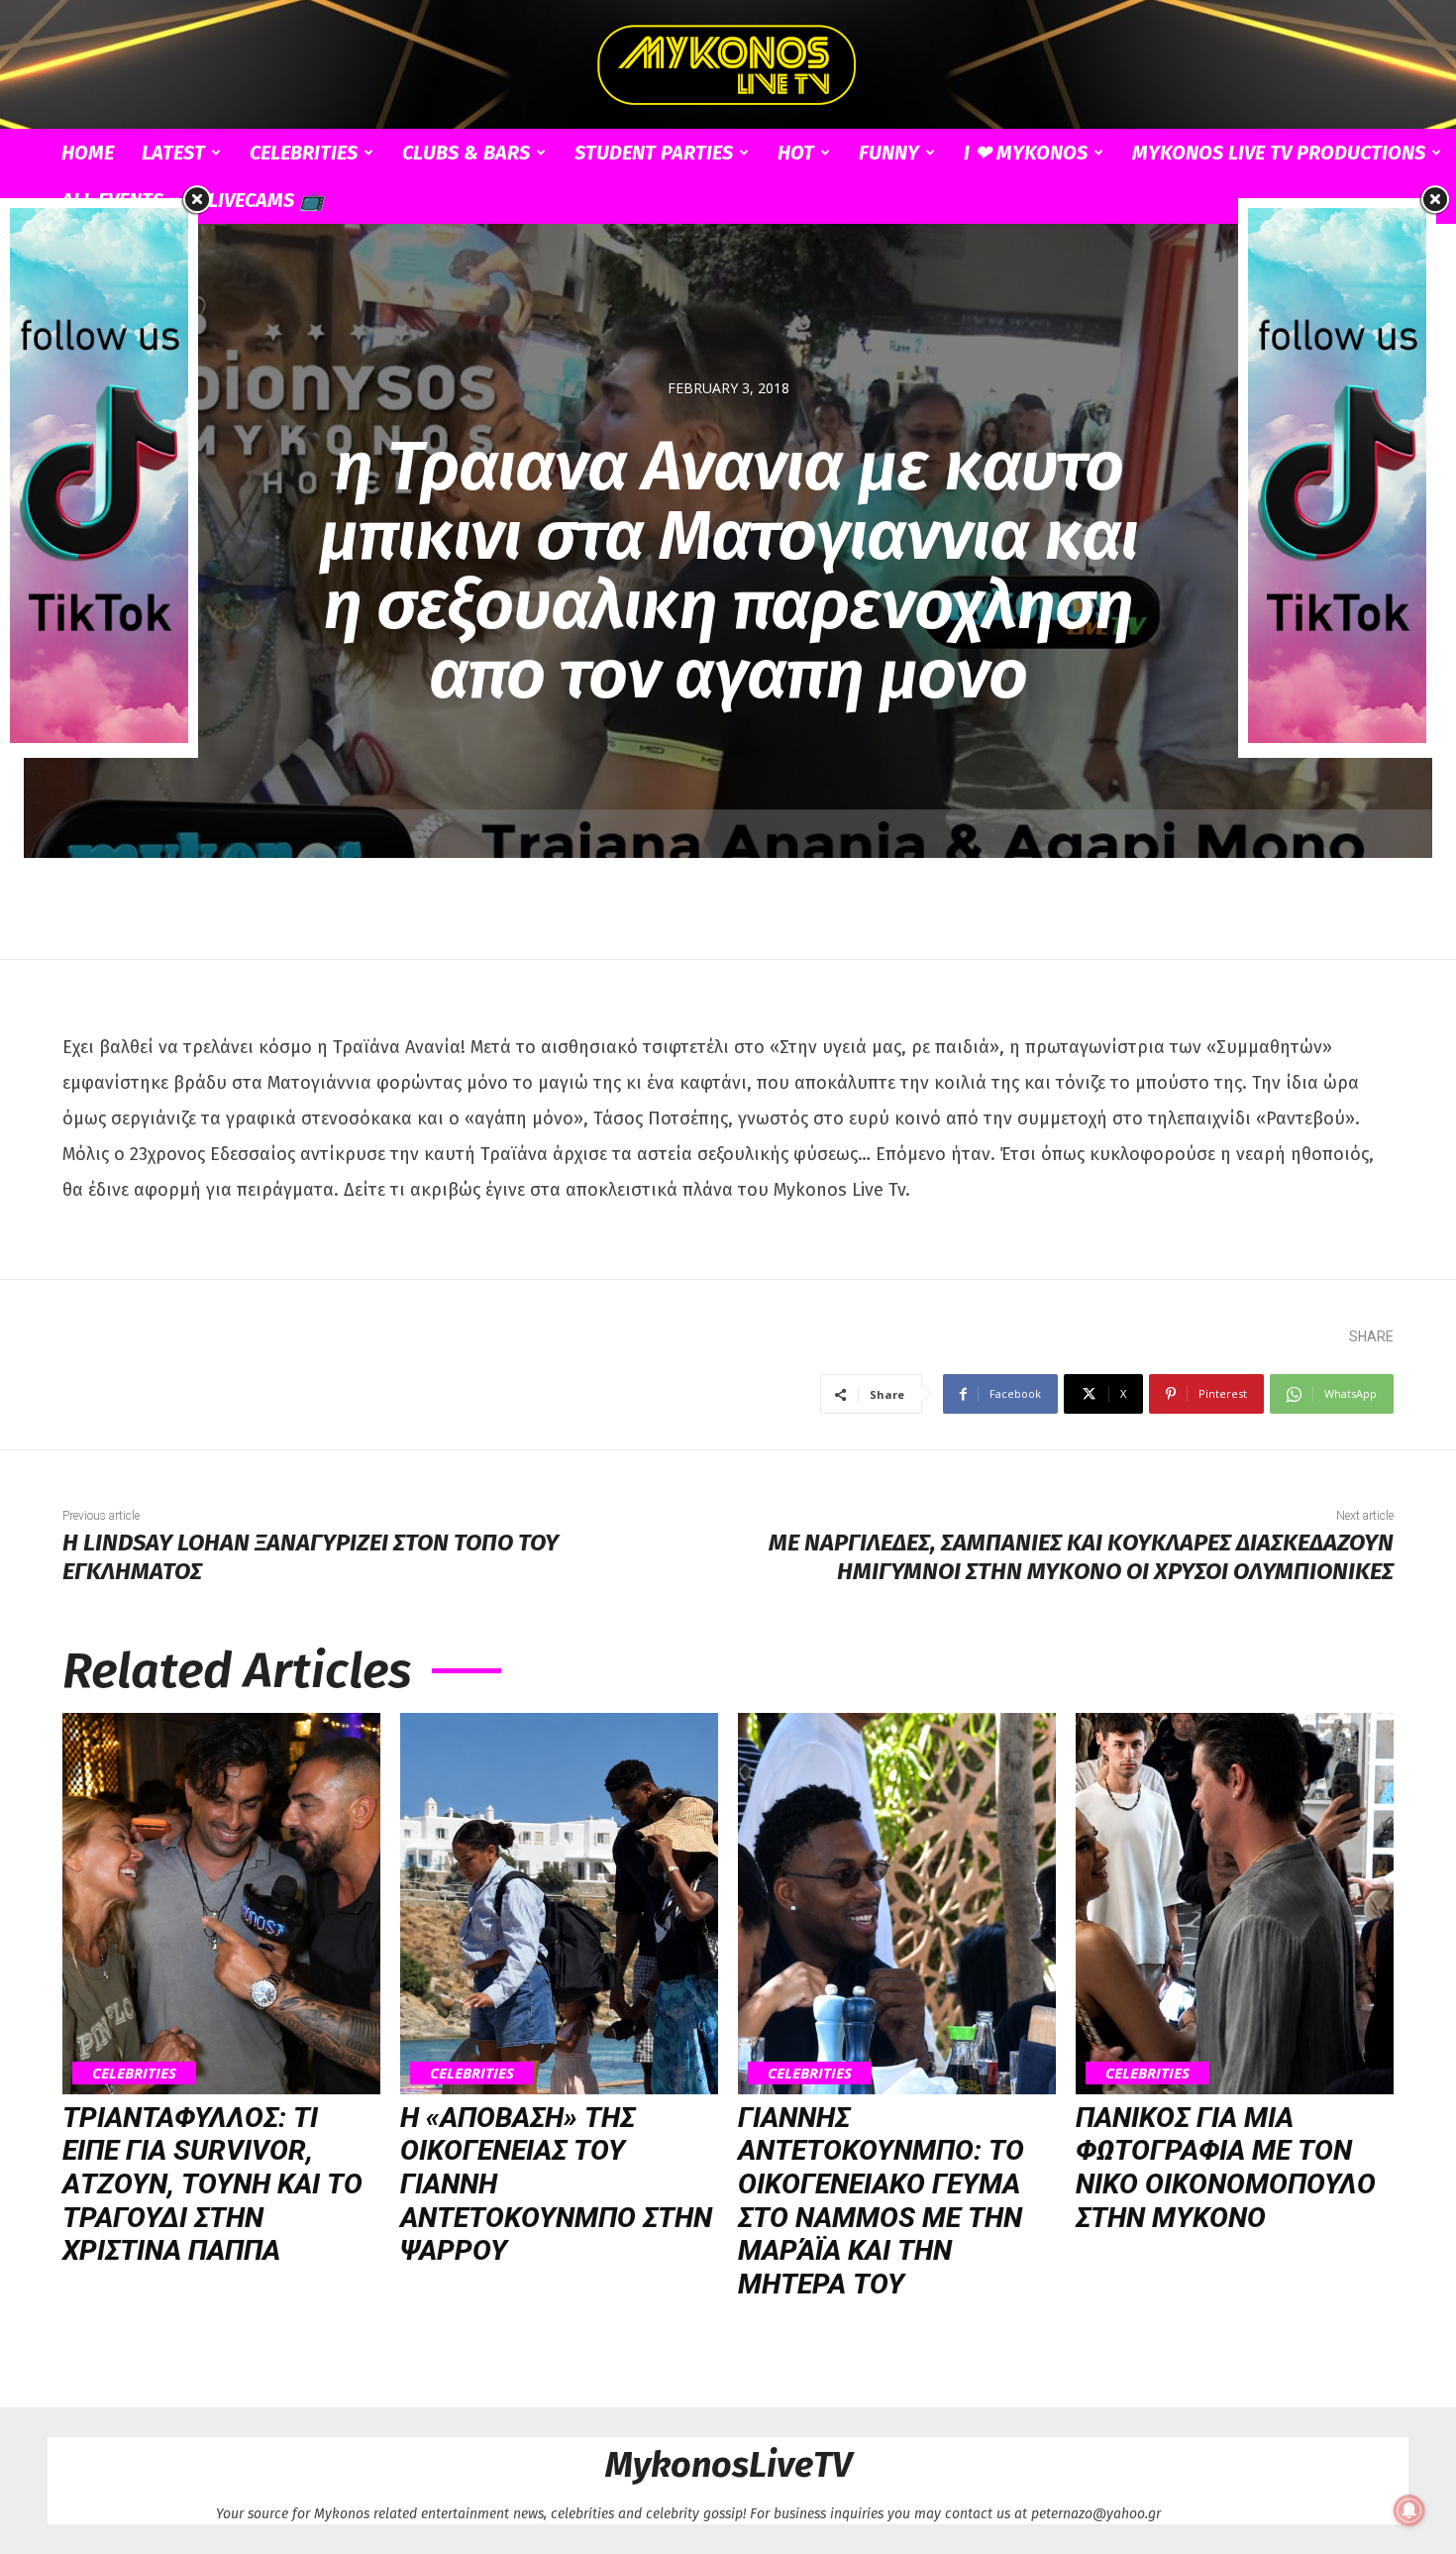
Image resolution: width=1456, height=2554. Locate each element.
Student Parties (654, 153)
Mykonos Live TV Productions (1279, 153)
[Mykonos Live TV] (728, 65)
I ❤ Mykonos (1026, 153)
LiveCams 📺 (266, 200)
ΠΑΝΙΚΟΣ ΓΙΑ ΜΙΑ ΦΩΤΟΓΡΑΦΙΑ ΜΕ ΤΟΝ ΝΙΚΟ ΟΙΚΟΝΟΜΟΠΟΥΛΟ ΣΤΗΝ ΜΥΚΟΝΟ (1226, 2168)
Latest (173, 153)
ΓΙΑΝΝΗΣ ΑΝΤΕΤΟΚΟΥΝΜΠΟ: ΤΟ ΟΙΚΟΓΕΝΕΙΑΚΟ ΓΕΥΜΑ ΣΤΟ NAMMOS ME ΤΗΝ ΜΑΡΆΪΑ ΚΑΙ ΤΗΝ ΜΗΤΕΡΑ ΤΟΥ (881, 2201)
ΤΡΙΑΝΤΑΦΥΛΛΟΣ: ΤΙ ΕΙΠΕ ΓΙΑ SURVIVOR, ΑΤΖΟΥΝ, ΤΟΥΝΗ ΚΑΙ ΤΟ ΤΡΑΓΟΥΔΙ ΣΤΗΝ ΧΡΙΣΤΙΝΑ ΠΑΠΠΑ (212, 2184)
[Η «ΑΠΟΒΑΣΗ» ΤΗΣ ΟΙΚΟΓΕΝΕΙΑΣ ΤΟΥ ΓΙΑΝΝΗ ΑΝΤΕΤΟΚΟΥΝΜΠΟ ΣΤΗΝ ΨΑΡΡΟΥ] (559, 1904)
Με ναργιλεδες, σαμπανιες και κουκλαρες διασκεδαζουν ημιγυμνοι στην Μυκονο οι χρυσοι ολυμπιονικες (1081, 1557)
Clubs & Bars (466, 153)
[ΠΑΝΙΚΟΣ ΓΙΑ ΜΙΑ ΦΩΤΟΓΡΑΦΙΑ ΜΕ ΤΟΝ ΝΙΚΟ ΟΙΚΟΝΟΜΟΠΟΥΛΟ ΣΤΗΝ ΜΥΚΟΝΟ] (1235, 1904)
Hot (796, 153)
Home (88, 153)
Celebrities (304, 153)
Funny (889, 153)
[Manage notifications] (1409, 2510)
